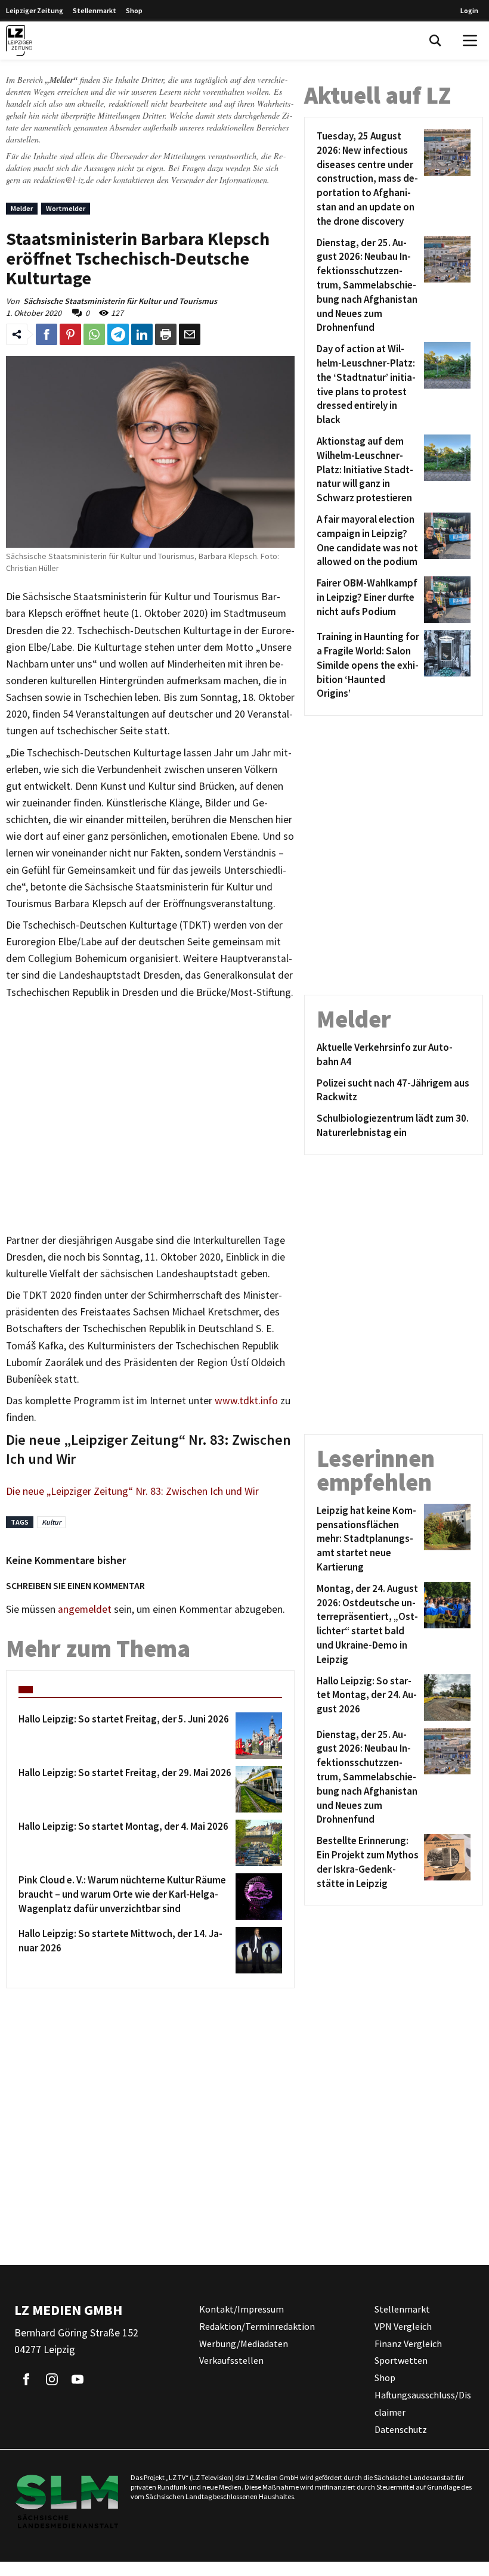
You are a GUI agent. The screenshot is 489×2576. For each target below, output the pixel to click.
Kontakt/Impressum (242, 2309)
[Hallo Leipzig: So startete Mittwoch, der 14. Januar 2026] (257, 1950)
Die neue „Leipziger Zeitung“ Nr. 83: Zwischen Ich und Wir (132, 1491)
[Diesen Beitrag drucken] (166, 334)
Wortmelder (66, 208)
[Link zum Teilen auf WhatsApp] (94, 334)
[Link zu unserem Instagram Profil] (52, 2379)
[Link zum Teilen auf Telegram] (118, 334)
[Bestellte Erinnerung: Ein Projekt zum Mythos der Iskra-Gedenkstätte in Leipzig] (445, 1862)
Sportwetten (401, 2361)
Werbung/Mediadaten (244, 2344)
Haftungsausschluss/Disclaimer (423, 2403)
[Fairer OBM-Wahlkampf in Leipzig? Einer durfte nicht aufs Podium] (445, 600)
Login (469, 10)
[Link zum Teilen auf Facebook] (47, 334)
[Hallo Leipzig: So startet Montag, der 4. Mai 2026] (257, 1843)
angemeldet (85, 1609)
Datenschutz (401, 2429)
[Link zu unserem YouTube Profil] (78, 2379)
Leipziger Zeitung (35, 10)
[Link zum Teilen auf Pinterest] (70, 334)
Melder (22, 208)
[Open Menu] (470, 41)
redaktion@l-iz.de (64, 180)
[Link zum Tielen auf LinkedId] (142, 334)
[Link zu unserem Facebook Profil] (26, 2379)
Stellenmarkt (95, 10)
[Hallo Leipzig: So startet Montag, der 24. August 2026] (445, 1697)
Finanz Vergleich (408, 2344)
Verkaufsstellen (231, 2361)
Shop (134, 10)
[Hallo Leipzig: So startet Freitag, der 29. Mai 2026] (257, 1789)
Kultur (51, 1522)
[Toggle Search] (435, 41)
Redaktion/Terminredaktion (257, 2326)
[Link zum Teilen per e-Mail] (190, 334)
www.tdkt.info (246, 1401)
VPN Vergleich (403, 2326)
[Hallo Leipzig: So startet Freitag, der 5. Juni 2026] (257, 1736)
